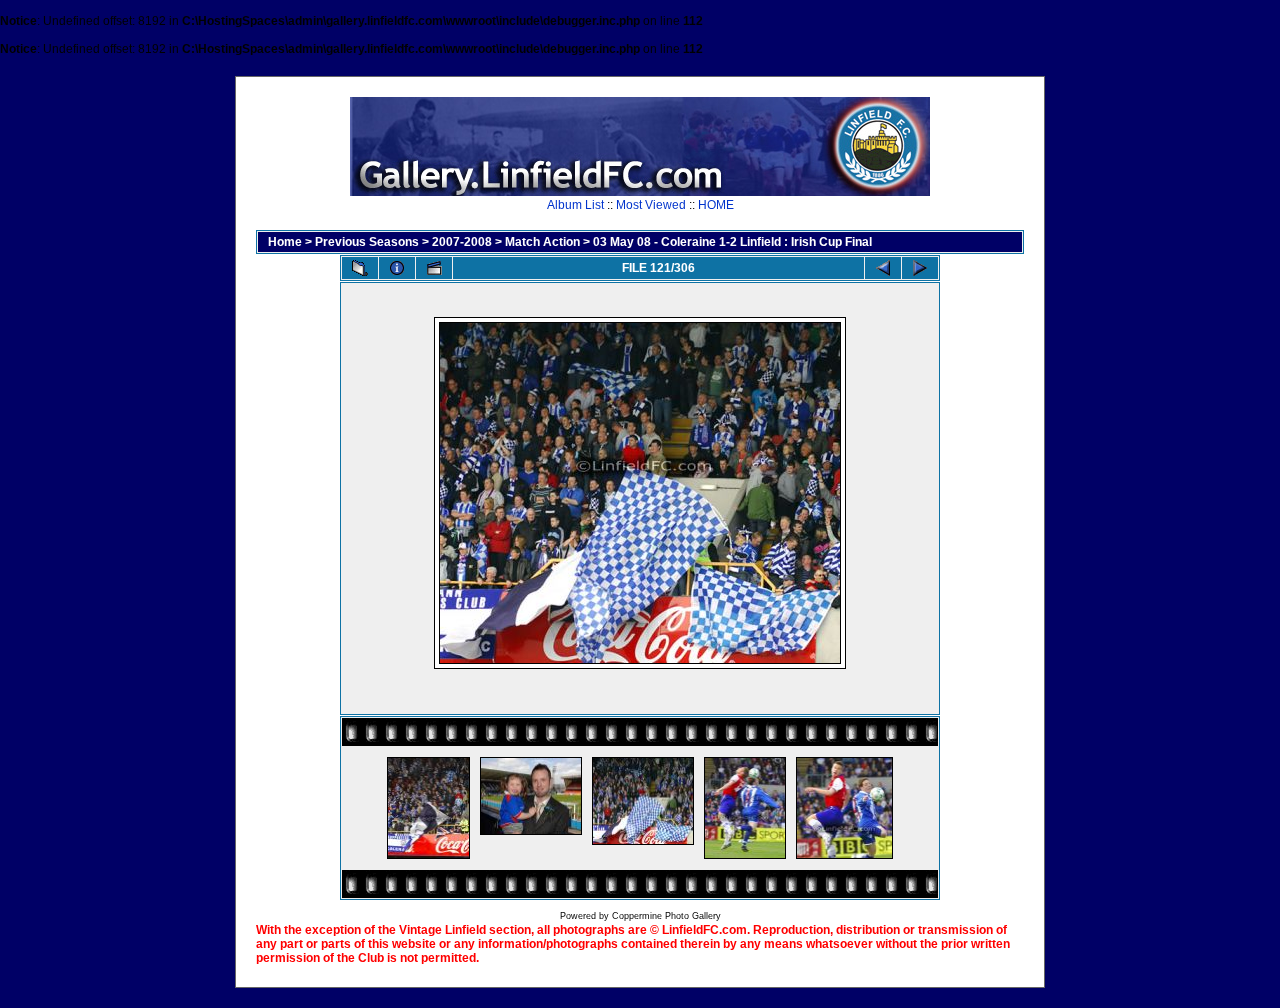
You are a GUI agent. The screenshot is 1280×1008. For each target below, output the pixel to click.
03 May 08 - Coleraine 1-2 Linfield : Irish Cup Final (732, 242)
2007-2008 (462, 242)
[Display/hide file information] (397, 268)
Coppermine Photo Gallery (666, 916)
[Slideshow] (434, 268)
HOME (716, 205)
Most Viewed (651, 205)
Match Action (542, 242)
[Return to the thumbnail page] (360, 268)
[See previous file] (883, 268)
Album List (575, 205)
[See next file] (920, 268)
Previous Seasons (367, 242)
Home (285, 242)
